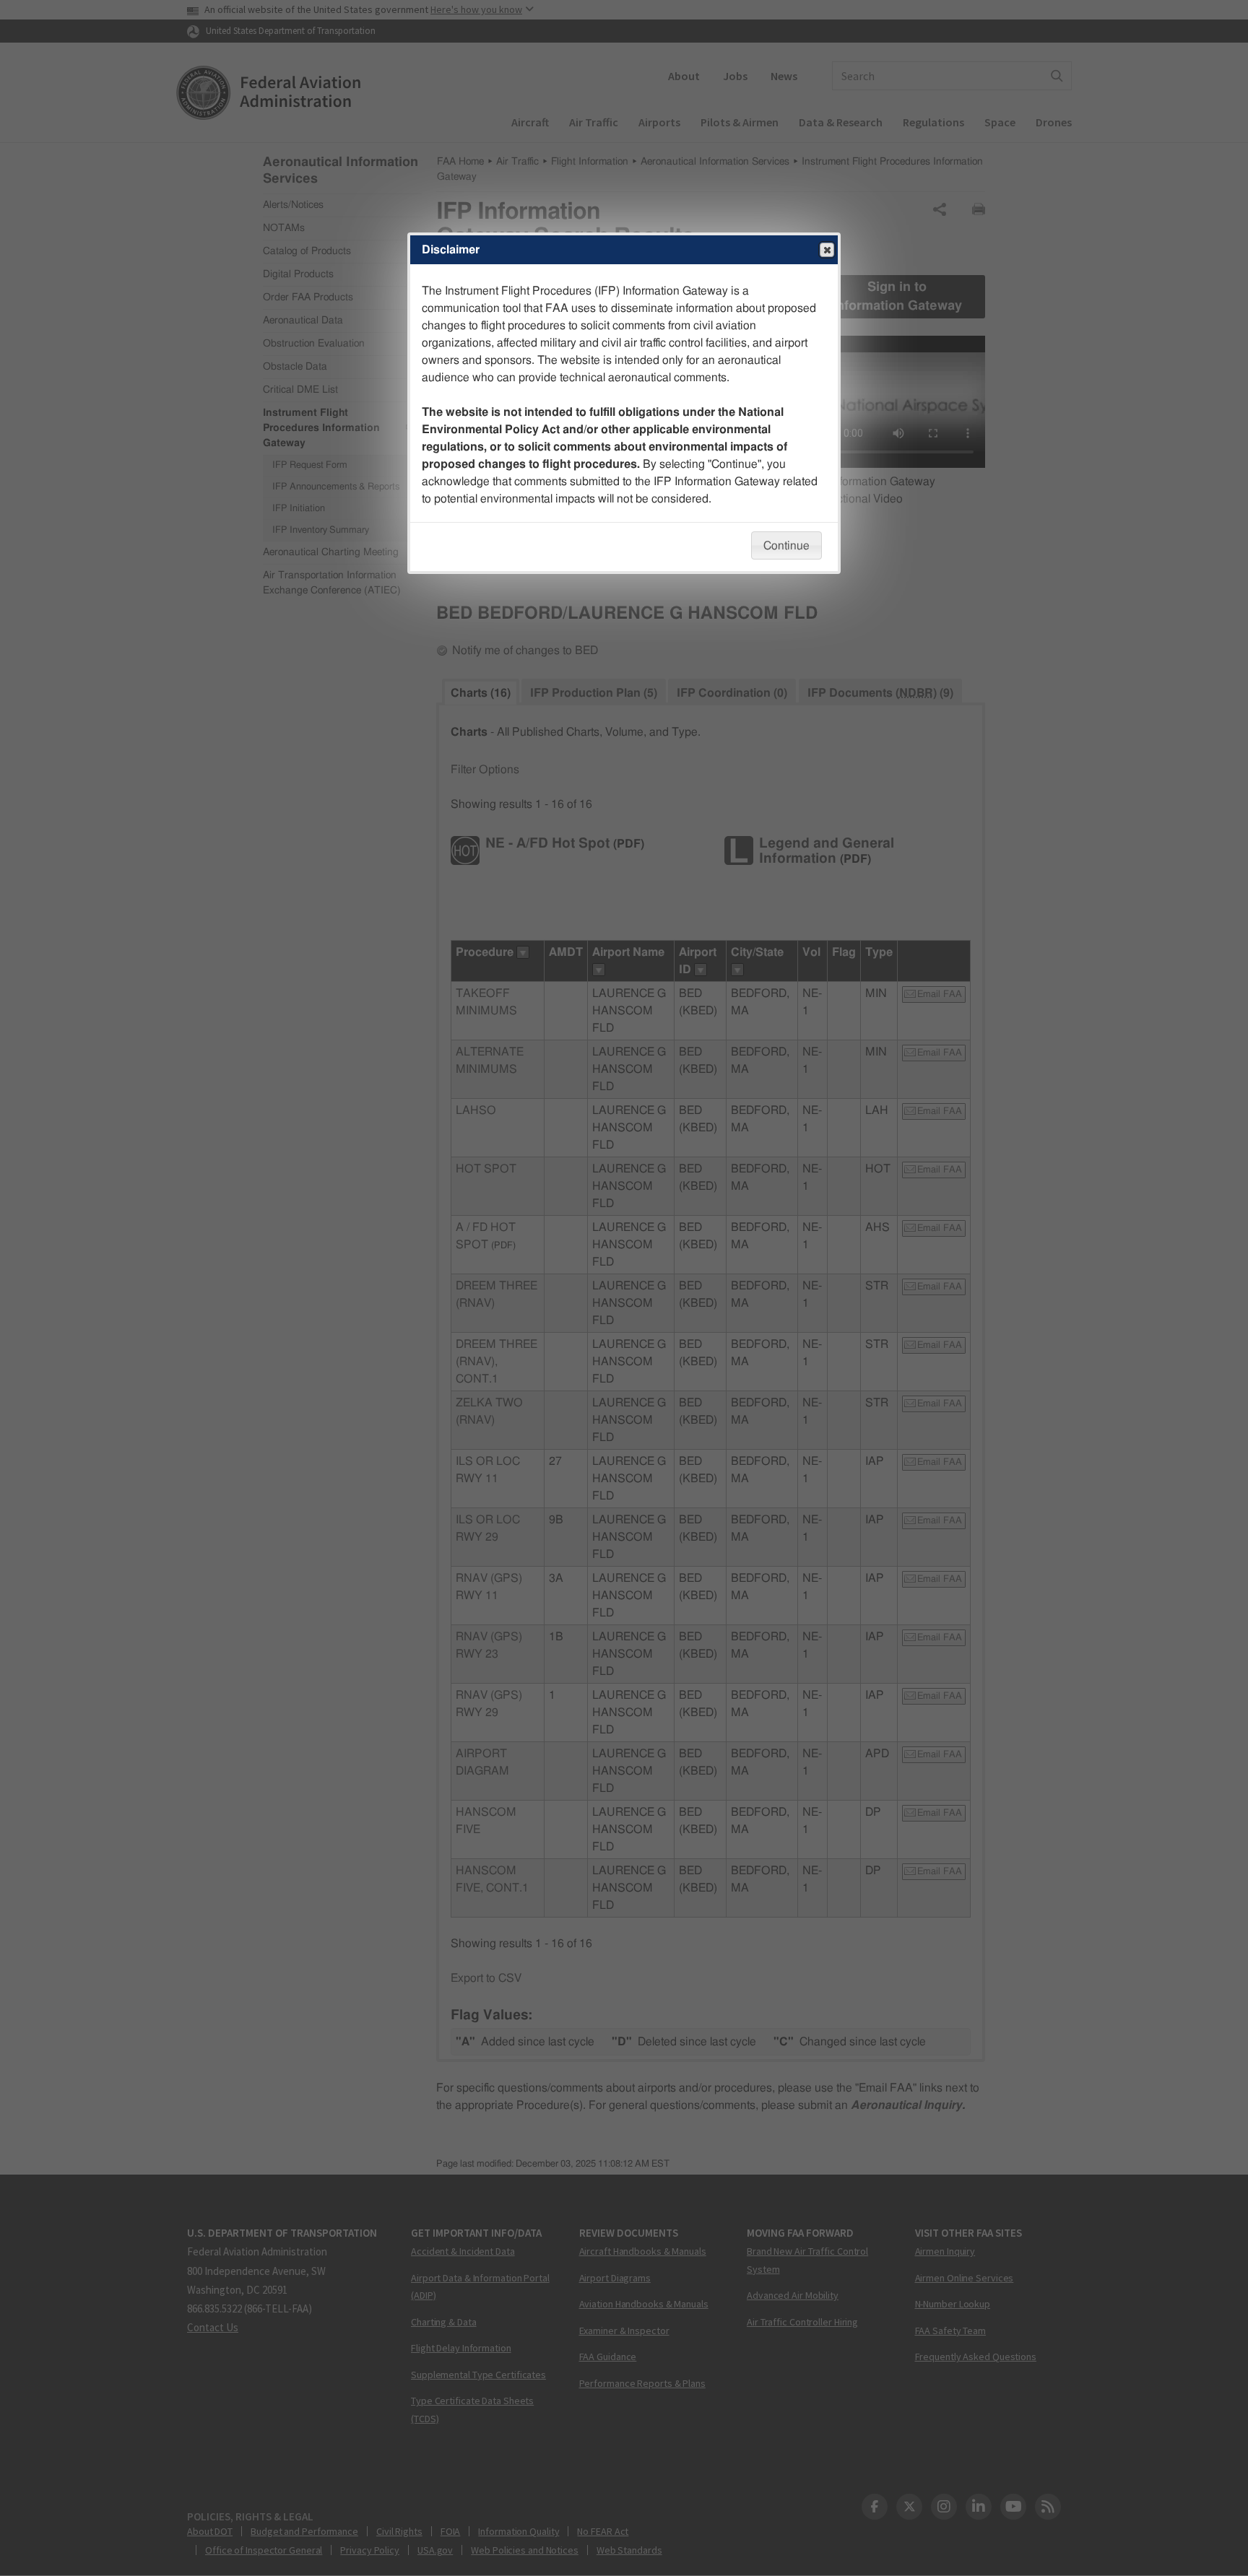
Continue (786, 546)
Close (827, 250)
